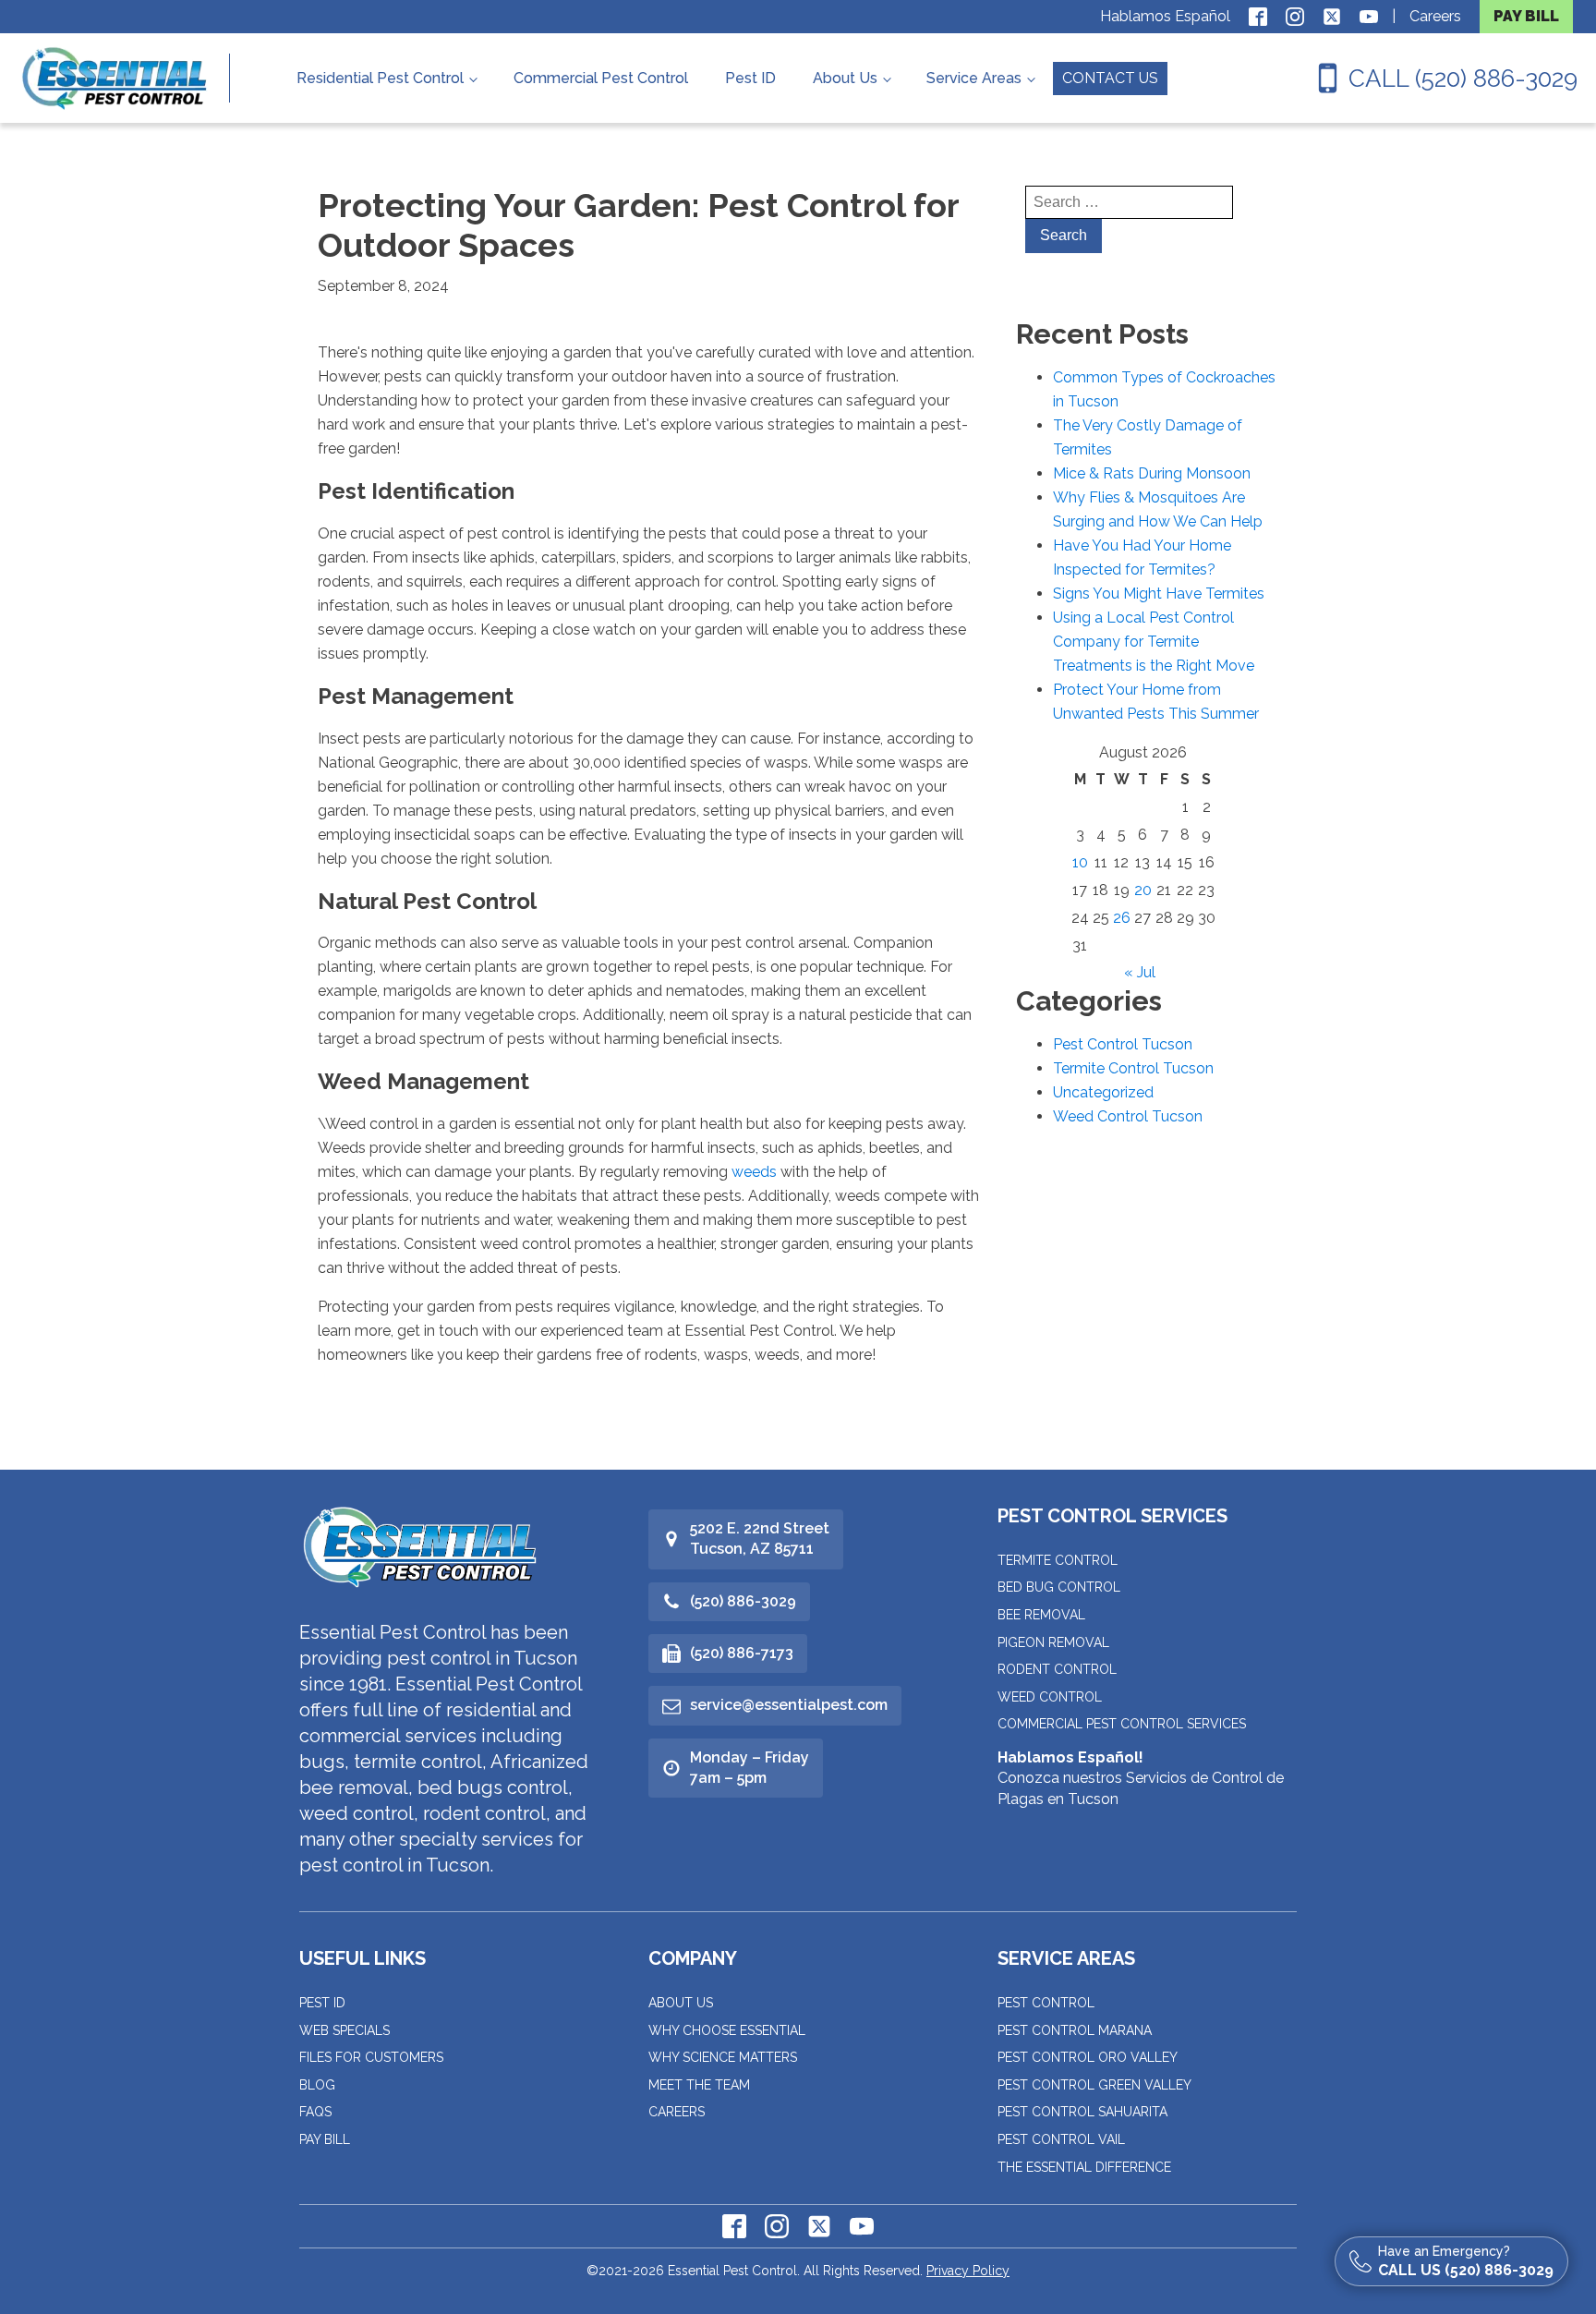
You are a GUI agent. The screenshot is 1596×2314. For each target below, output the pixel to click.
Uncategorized (1103, 1092)
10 (1080, 862)
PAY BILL (1526, 16)
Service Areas (974, 78)
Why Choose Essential (727, 2030)
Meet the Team (699, 2085)
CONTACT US (1110, 78)
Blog (317, 2085)
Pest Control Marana (1075, 2030)
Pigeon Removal (1053, 1642)
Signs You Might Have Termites (1159, 594)
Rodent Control (1057, 1669)
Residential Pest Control (380, 78)
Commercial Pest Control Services (1122, 1724)
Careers (1435, 16)
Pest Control (1046, 2003)
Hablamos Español (1165, 16)
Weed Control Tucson (1128, 1116)
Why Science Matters (723, 2057)
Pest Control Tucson (1123, 1044)
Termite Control (1058, 1560)
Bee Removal (1041, 1615)
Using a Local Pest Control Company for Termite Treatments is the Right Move (1154, 642)
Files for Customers (371, 2057)
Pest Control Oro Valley (1088, 2057)
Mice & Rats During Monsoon (1152, 473)
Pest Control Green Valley (1094, 2085)
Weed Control (1050, 1697)
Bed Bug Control (1059, 1587)
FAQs (315, 2112)
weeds (754, 1172)
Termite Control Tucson (1133, 1068)
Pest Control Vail (1061, 2139)
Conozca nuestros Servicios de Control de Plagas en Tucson (1141, 1778)
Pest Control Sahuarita (1082, 2112)
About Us (845, 78)
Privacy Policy (968, 2271)
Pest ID (750, 78)
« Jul (1140, 972)
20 (1143, 890)
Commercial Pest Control (601, 78)
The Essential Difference (1084, 2167)
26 (1122, 918)
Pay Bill (325, 2139)
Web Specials (345, 2030)
